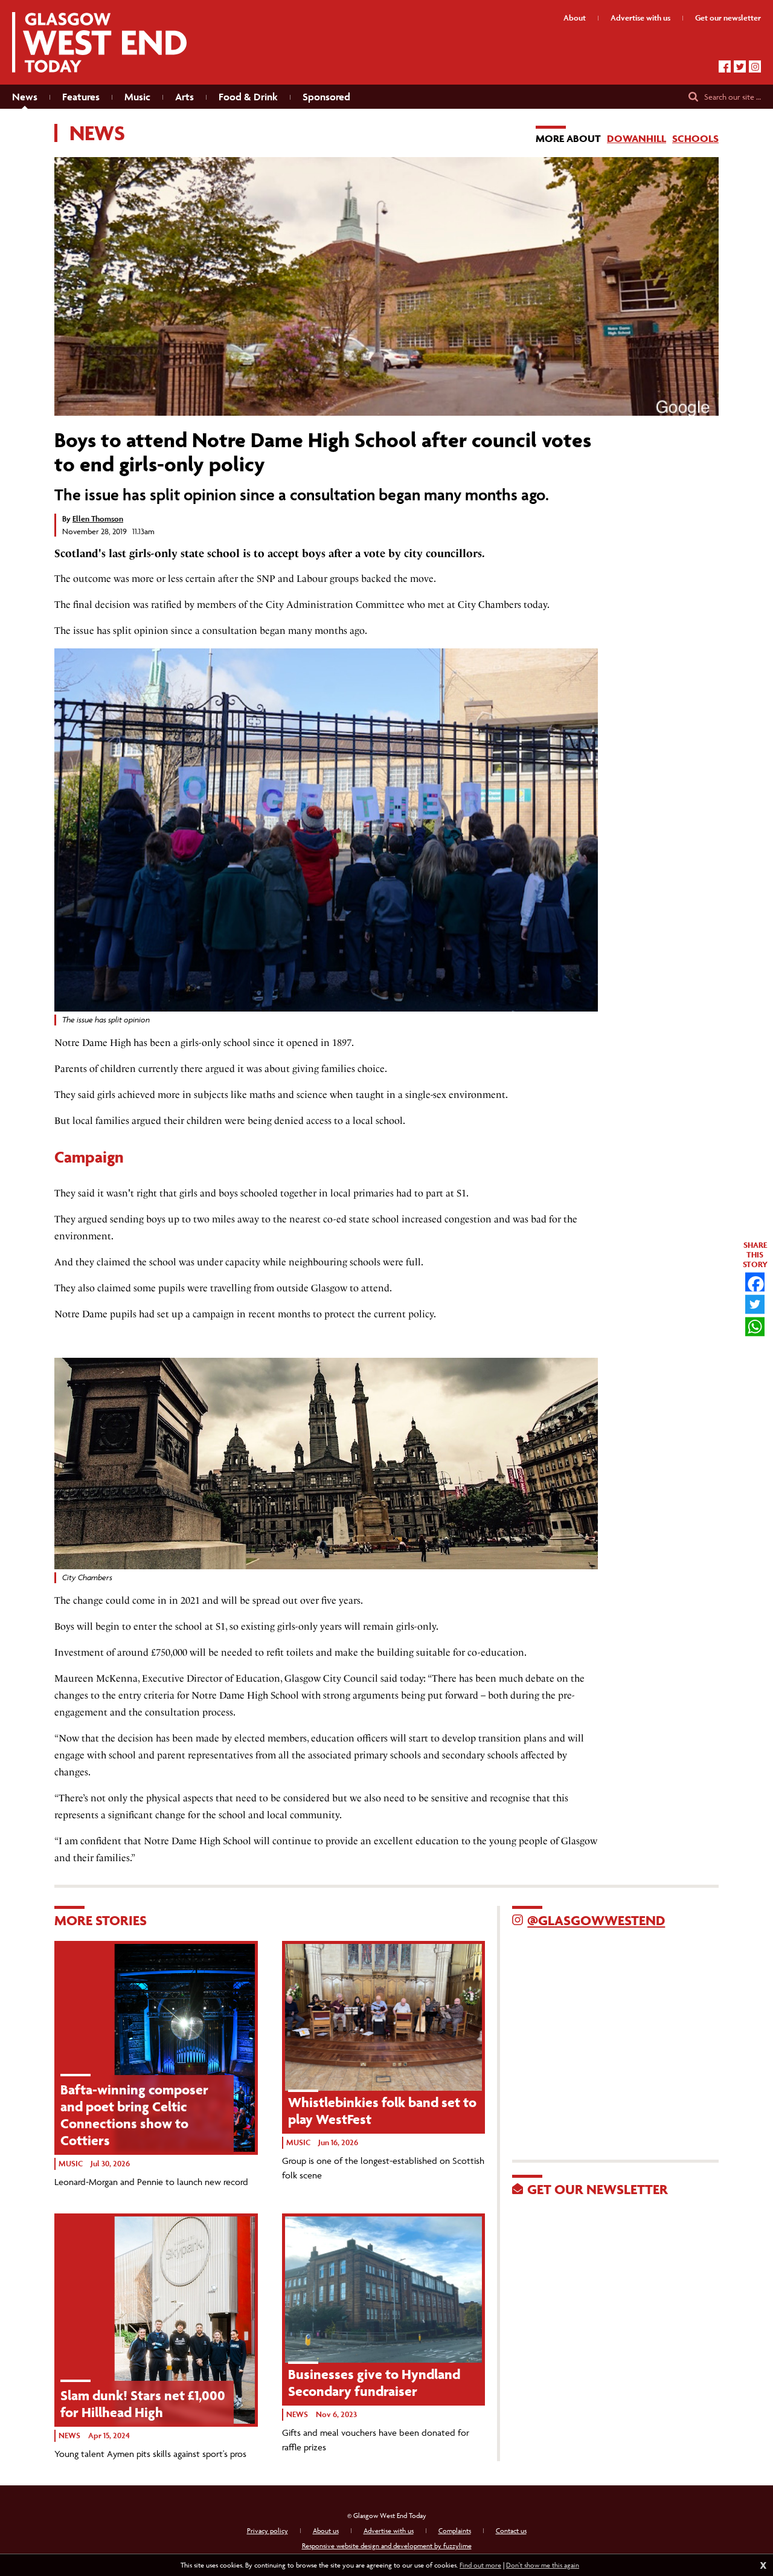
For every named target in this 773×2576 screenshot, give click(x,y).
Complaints (455, 2530)
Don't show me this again (543, 2565)
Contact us (511, 2530)
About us (326, 2530)
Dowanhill (637, 138)
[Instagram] (755, 66)
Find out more (480, 2565)
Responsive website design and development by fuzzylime (387, 2545)
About (575, 18)
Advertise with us (389, 2530)
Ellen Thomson (98, 519)
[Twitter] (740, 66)
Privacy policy (268, 2530)
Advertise (640, 18)
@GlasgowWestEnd (596, 1920)
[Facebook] (725, 66)
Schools (695, 138)
